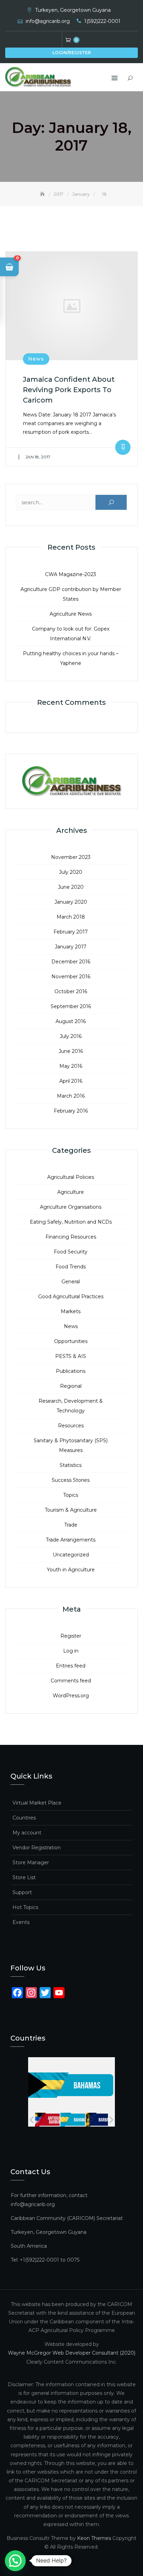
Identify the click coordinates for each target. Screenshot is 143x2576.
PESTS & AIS (71, 1356)
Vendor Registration (37, 1848)
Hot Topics (25, 1907)
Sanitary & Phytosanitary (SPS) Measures (71, 1445)
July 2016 (71, 1036)
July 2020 (71, 872)
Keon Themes (94, 2538)
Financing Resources (71, 1237)
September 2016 (71, 1006)
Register (71, 1636)
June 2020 (71, 887)
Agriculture (71, 1192)
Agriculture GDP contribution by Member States (71, 594)
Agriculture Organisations (71, 1207)
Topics (71, 1495)
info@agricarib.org (48, 21)
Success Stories (71, 1480)
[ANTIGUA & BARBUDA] (46, 2120)
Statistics (71, 1465)
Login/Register (72, 53)
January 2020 (71, 902)
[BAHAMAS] (72, 2120)
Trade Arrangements (71, 1540)
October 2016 (71, 991)
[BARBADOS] (97, 2120)
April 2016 (71, 1081)
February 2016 (71, 1111)
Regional (71, 1386)
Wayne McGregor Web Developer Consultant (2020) (72, 2353)
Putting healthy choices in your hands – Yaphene (71, 658)
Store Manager (31, 1863)
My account (27, 1833)
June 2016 (71, 1051)
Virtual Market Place (37, 1803)
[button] (9, 267)
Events (21, 1922)
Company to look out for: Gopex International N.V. (71, 634)
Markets (71, 1311)
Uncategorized (71, 1555)
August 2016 (71, 1021)
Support (22, 1892)
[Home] (43, 194)
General (71, 1282)
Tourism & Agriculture (71, 1510)
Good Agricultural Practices (71, 1297)
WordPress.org (71, 1696)
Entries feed (71, 1666)
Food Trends (71, 1267)
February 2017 (71, 932)
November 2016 (71, 977)
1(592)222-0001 (102, 21)
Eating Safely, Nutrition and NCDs (71, 1222)
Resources (71, 1426)
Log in (71, 1651)
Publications (71, 1371)
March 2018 (71, 917)
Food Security (71, 1252)
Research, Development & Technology (71, 1406)
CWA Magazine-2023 (71, 574)
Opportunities (71, 1341)
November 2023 (71, 857)
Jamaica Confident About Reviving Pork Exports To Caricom (69, 390)
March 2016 (71, 1096)
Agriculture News (71, 614)
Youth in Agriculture (71, 1570)
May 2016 (71, 1066)
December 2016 (71, 962)
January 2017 (71, 947)
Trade (71, 1525)
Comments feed (71, 1681)
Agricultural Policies (71, 1177)
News (36, 359)
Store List (24, 1877)
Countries (24, 1818)
